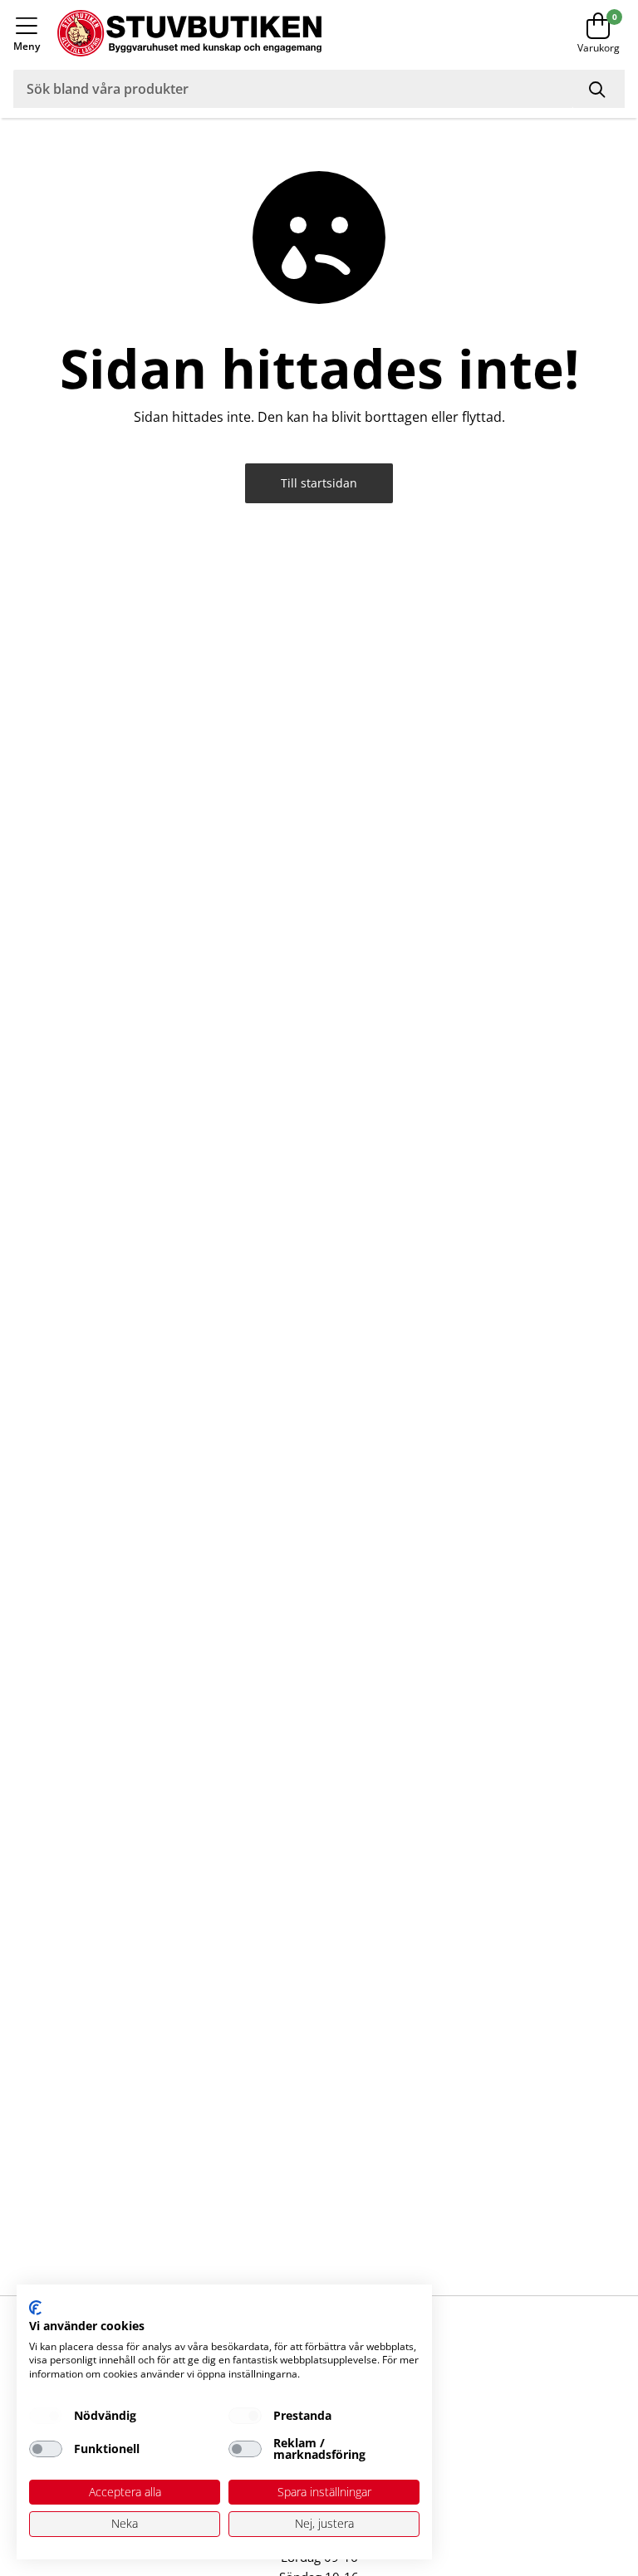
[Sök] (599, 89)
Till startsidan (319, 483)
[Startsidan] (283, 33)
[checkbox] (46, 2416)
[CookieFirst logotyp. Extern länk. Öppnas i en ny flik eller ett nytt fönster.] (35, 2308)
